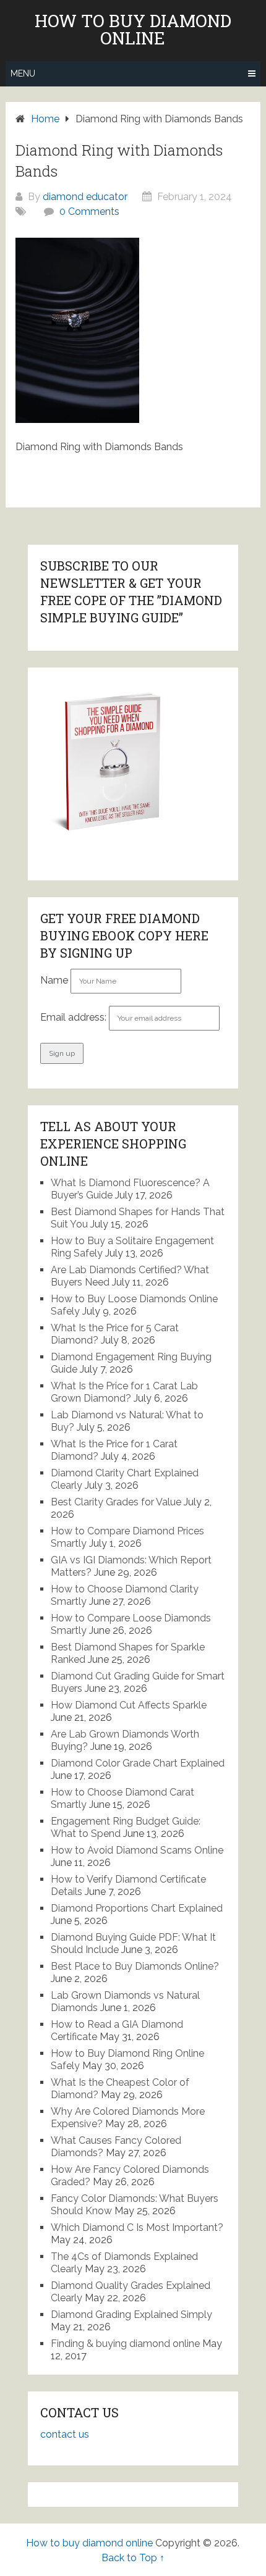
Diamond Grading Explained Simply (131, 2315)
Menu (23, 73)
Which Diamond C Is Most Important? (137, 2227)
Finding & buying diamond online (125, 2344)
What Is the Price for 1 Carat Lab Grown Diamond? (124, 1392)
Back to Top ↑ (133, 2558)
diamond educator (85, 197)
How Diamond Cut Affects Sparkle (129, 1705)
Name (54, 980)
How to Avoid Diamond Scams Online (137, 1850)
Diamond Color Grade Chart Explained (138, 1763)
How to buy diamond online (133, 30)
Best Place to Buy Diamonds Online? (135, 1966)
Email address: (75, 1017)
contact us (65, 2434)
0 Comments (89, 211)
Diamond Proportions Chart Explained (137, 1908)
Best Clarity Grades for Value (116, 1502)
